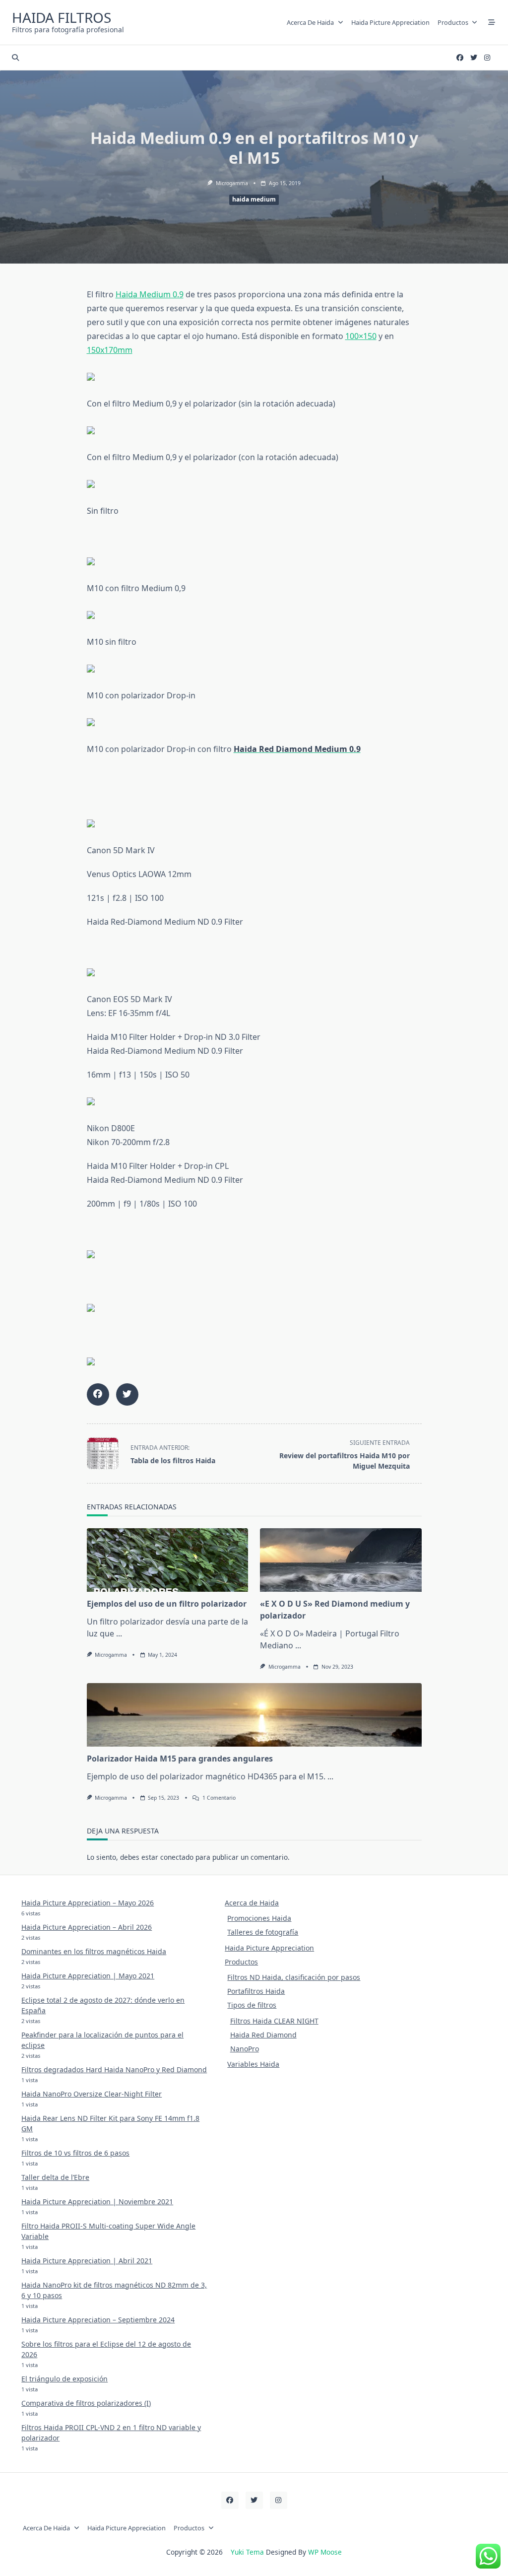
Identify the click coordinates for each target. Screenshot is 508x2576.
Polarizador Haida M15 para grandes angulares (180, 1759)
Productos (453, 22)
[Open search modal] (15, 58)
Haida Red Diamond (263, 2035)
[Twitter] (474, 58)
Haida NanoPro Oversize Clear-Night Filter (92, 2094)
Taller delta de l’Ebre (55, 2177)
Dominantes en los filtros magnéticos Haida (94, 1951)
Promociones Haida (259, 1918)
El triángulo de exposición (64, 2379)
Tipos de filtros (252, 2005)
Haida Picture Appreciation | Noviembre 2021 (97, 2202)
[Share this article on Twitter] (127, 1394)
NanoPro (245, 2049)
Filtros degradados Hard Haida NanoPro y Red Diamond (114, 2069)
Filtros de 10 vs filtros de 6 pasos (75, 2153)
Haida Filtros (62, 17)
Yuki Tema (247, 2552)
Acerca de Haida (310, 22)
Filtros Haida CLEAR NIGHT (274, 2021)
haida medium (254, 199)
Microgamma (232, 183)
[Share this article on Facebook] (98, 1394)
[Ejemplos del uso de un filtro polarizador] (168, 1560)
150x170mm (110, 350)
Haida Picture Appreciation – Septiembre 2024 (98, 2320)
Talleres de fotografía (263, 1932)
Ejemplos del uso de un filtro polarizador (167, 1604)
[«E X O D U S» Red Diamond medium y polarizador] (341, 1560)
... (119, 1633)
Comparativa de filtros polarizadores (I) (86, 2403)
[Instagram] (487, 58)
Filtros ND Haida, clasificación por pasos (294, 1977)
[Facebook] (460, 58)
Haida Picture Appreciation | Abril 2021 (87, 2261)
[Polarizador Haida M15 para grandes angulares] (254, 1715)
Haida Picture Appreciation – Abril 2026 (87, 1927)
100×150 (361, 336)
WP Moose (325, 2552)
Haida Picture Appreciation (390, 22)
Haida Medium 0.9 (150, 294)
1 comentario (219, 1798)
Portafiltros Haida (256, 1991)
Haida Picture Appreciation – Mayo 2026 (88, 1903)
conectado (177, 1857)
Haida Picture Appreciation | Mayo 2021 (88, 1976)
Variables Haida (253, 2064)
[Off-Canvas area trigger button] (492, 22)
